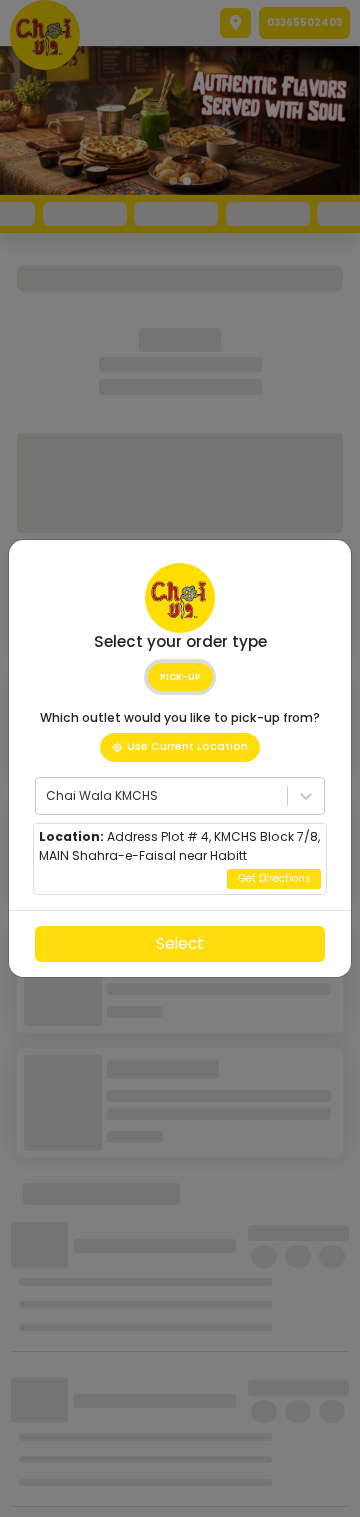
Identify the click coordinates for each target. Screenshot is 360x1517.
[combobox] (47, 796)
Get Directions (274, 878)
